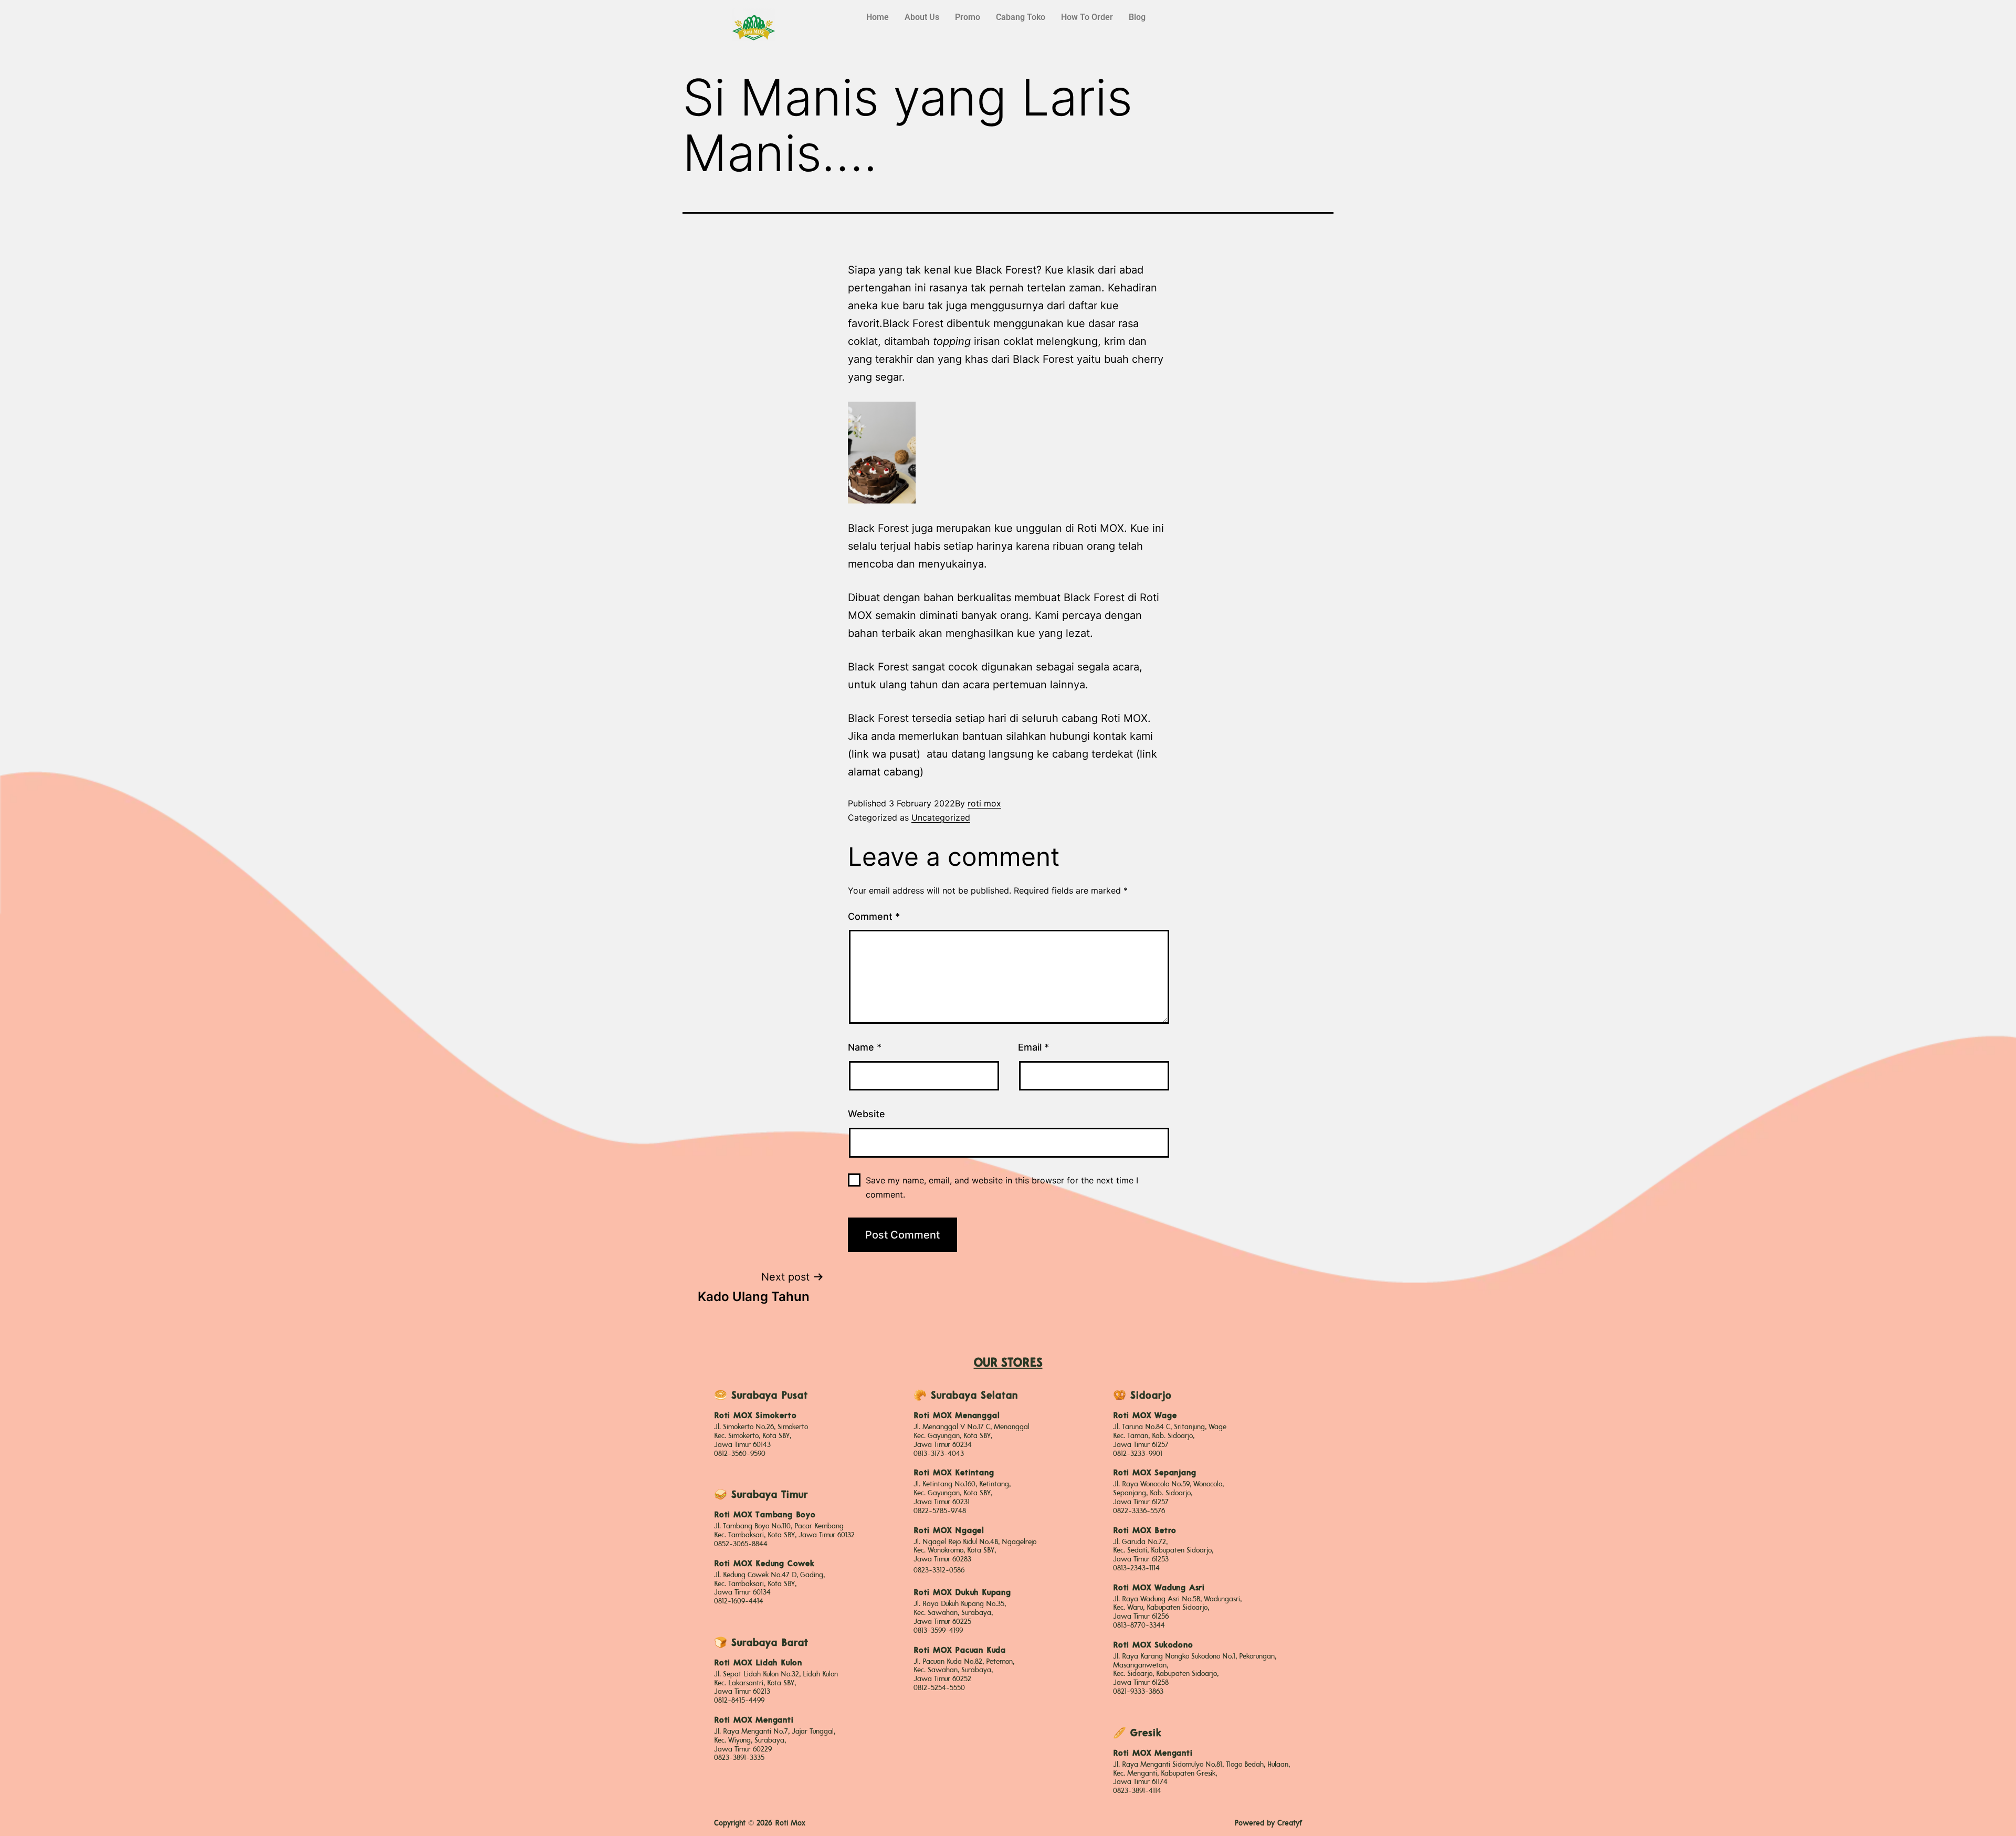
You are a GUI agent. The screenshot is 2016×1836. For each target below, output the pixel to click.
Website (867, 1114)
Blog (1137, 17)
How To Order (1087, 17)
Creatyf (1290, 1823)
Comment (874, 916)
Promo (968, 17)
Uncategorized (941, 817)
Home (878, 17)
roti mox (984, 803)
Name (865, 1047)
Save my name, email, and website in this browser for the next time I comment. (1002, 1187)
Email (1033, 1047)
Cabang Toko (1021, 17)
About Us (922, 17)
